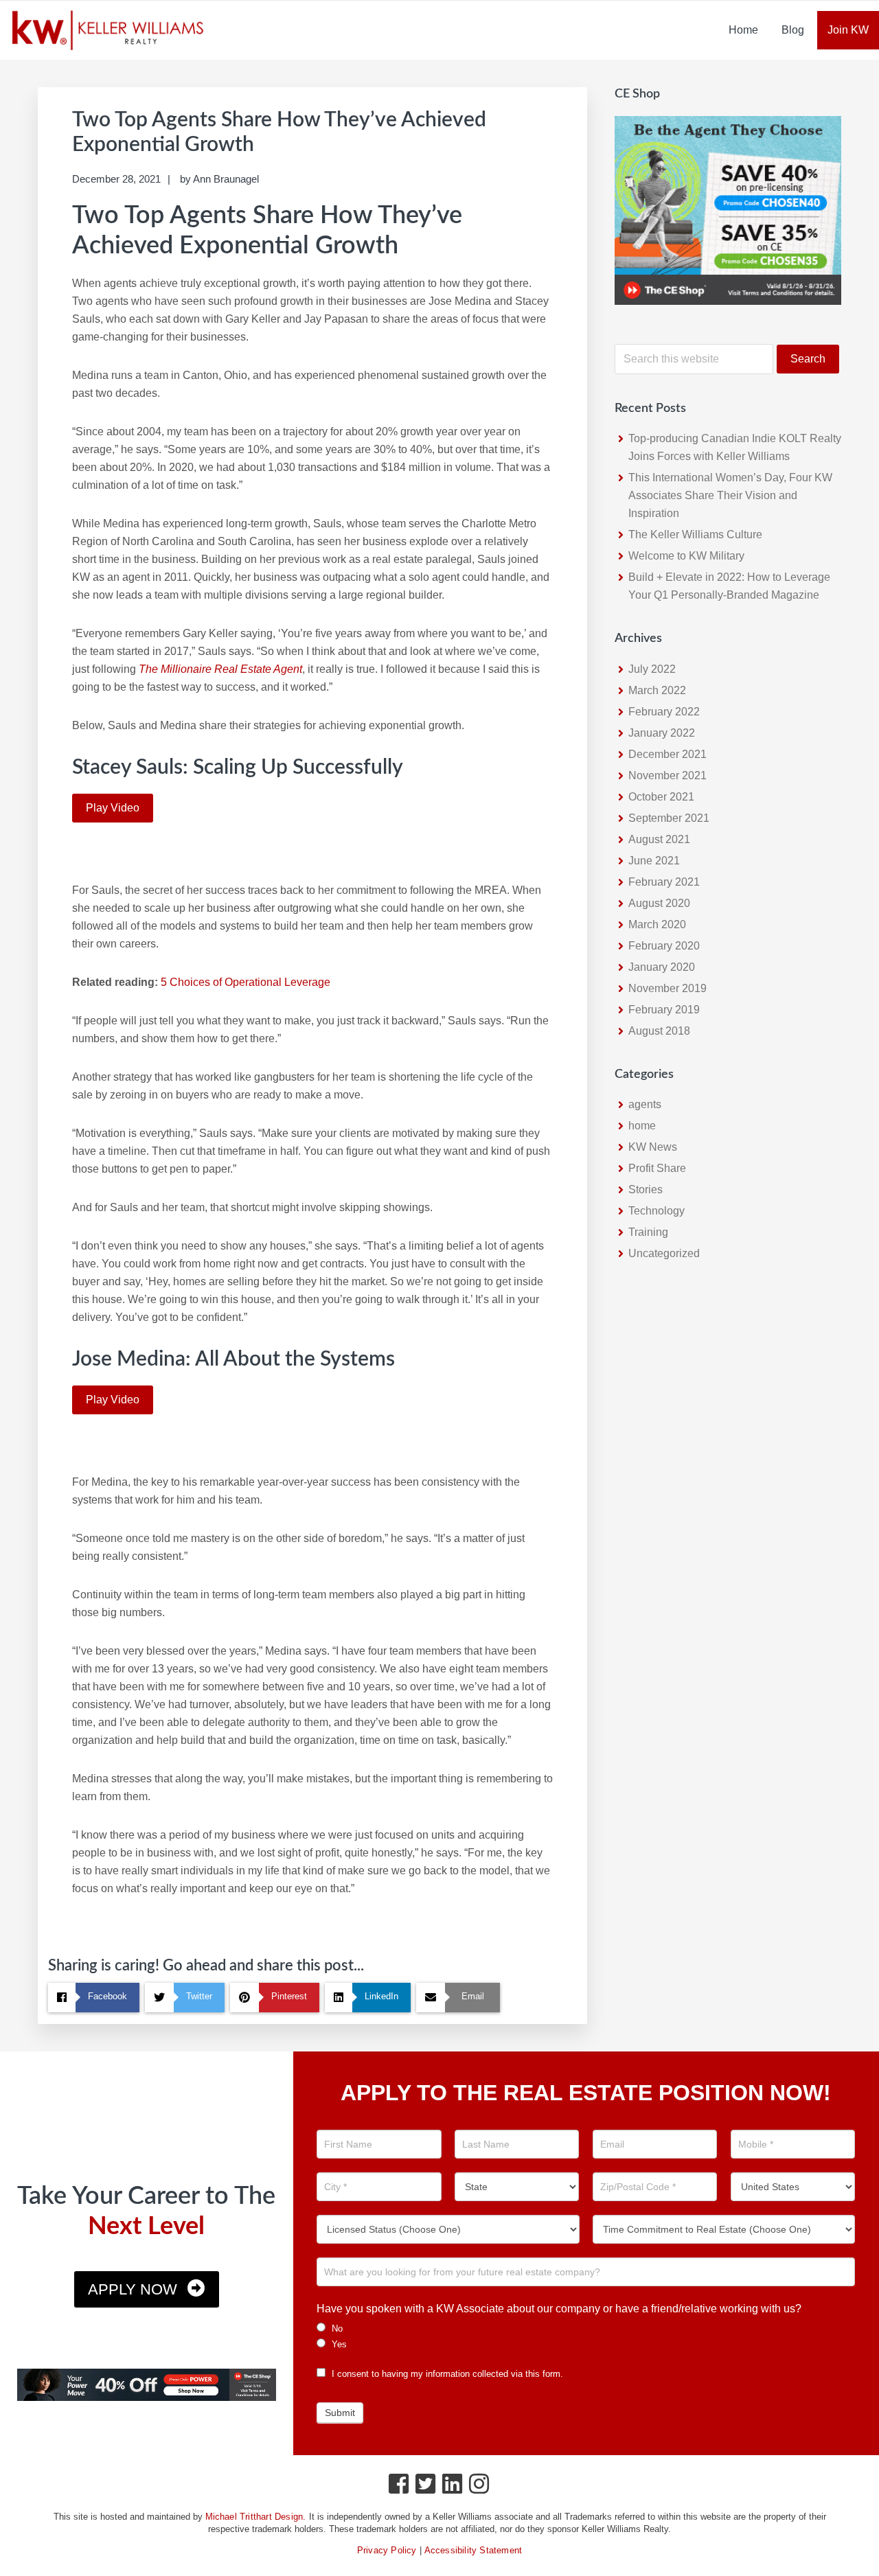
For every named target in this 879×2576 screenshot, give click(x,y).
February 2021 (664, 882)
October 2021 (661, 797)
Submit (340, 2413)
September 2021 (669, 818)
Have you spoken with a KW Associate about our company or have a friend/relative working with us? (559, 2309)
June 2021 (654, 861)
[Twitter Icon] (426, 2487)
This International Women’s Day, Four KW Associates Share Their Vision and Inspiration (730, 495)
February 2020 (664, 946)
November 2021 (667, 775)
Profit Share (657, 1168)
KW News (653, 1147)
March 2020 (657, 924)
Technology (657, 1211)
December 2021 (667, 754)
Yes (338, 2344)
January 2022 (662, 733)
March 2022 (657, 690)
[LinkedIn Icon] (453, 2487)
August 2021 (659, 839)
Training (648, 1232)
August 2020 (659, 903)
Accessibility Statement (473, 2550)
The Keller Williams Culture (695, 534)
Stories (646, 1189)
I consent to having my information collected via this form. (446, 2374)
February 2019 (664, 1010)
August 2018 (659, 1031)
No (336, 2328)
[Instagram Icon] (480, 2487)
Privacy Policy (387, 2550)
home (642, 1126)
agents (645, 1104)
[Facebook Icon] (399, 2487)
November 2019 (667, 988)
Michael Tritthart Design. (256, 2517)
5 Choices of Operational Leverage (246, 982)
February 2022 (664, 712)
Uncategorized (664, 1253)
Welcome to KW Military (686, 556)
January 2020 (662, 967)
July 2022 (652, 669)
